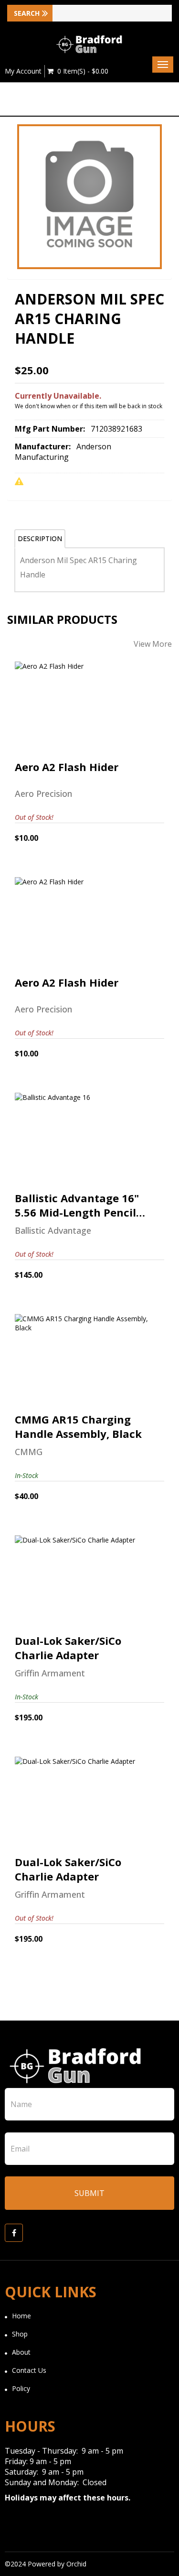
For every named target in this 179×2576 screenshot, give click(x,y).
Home (21, 2316)
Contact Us (29, 2370)
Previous (14, 205)
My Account (23, 71)
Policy (21, 2388)
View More (153, 644)
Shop (20, 2334)
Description (40, 538)
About (21, 2352)
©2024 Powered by (36, 2564)
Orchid (76, 2564)
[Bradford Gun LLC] (90, 44)
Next (165, 205)
